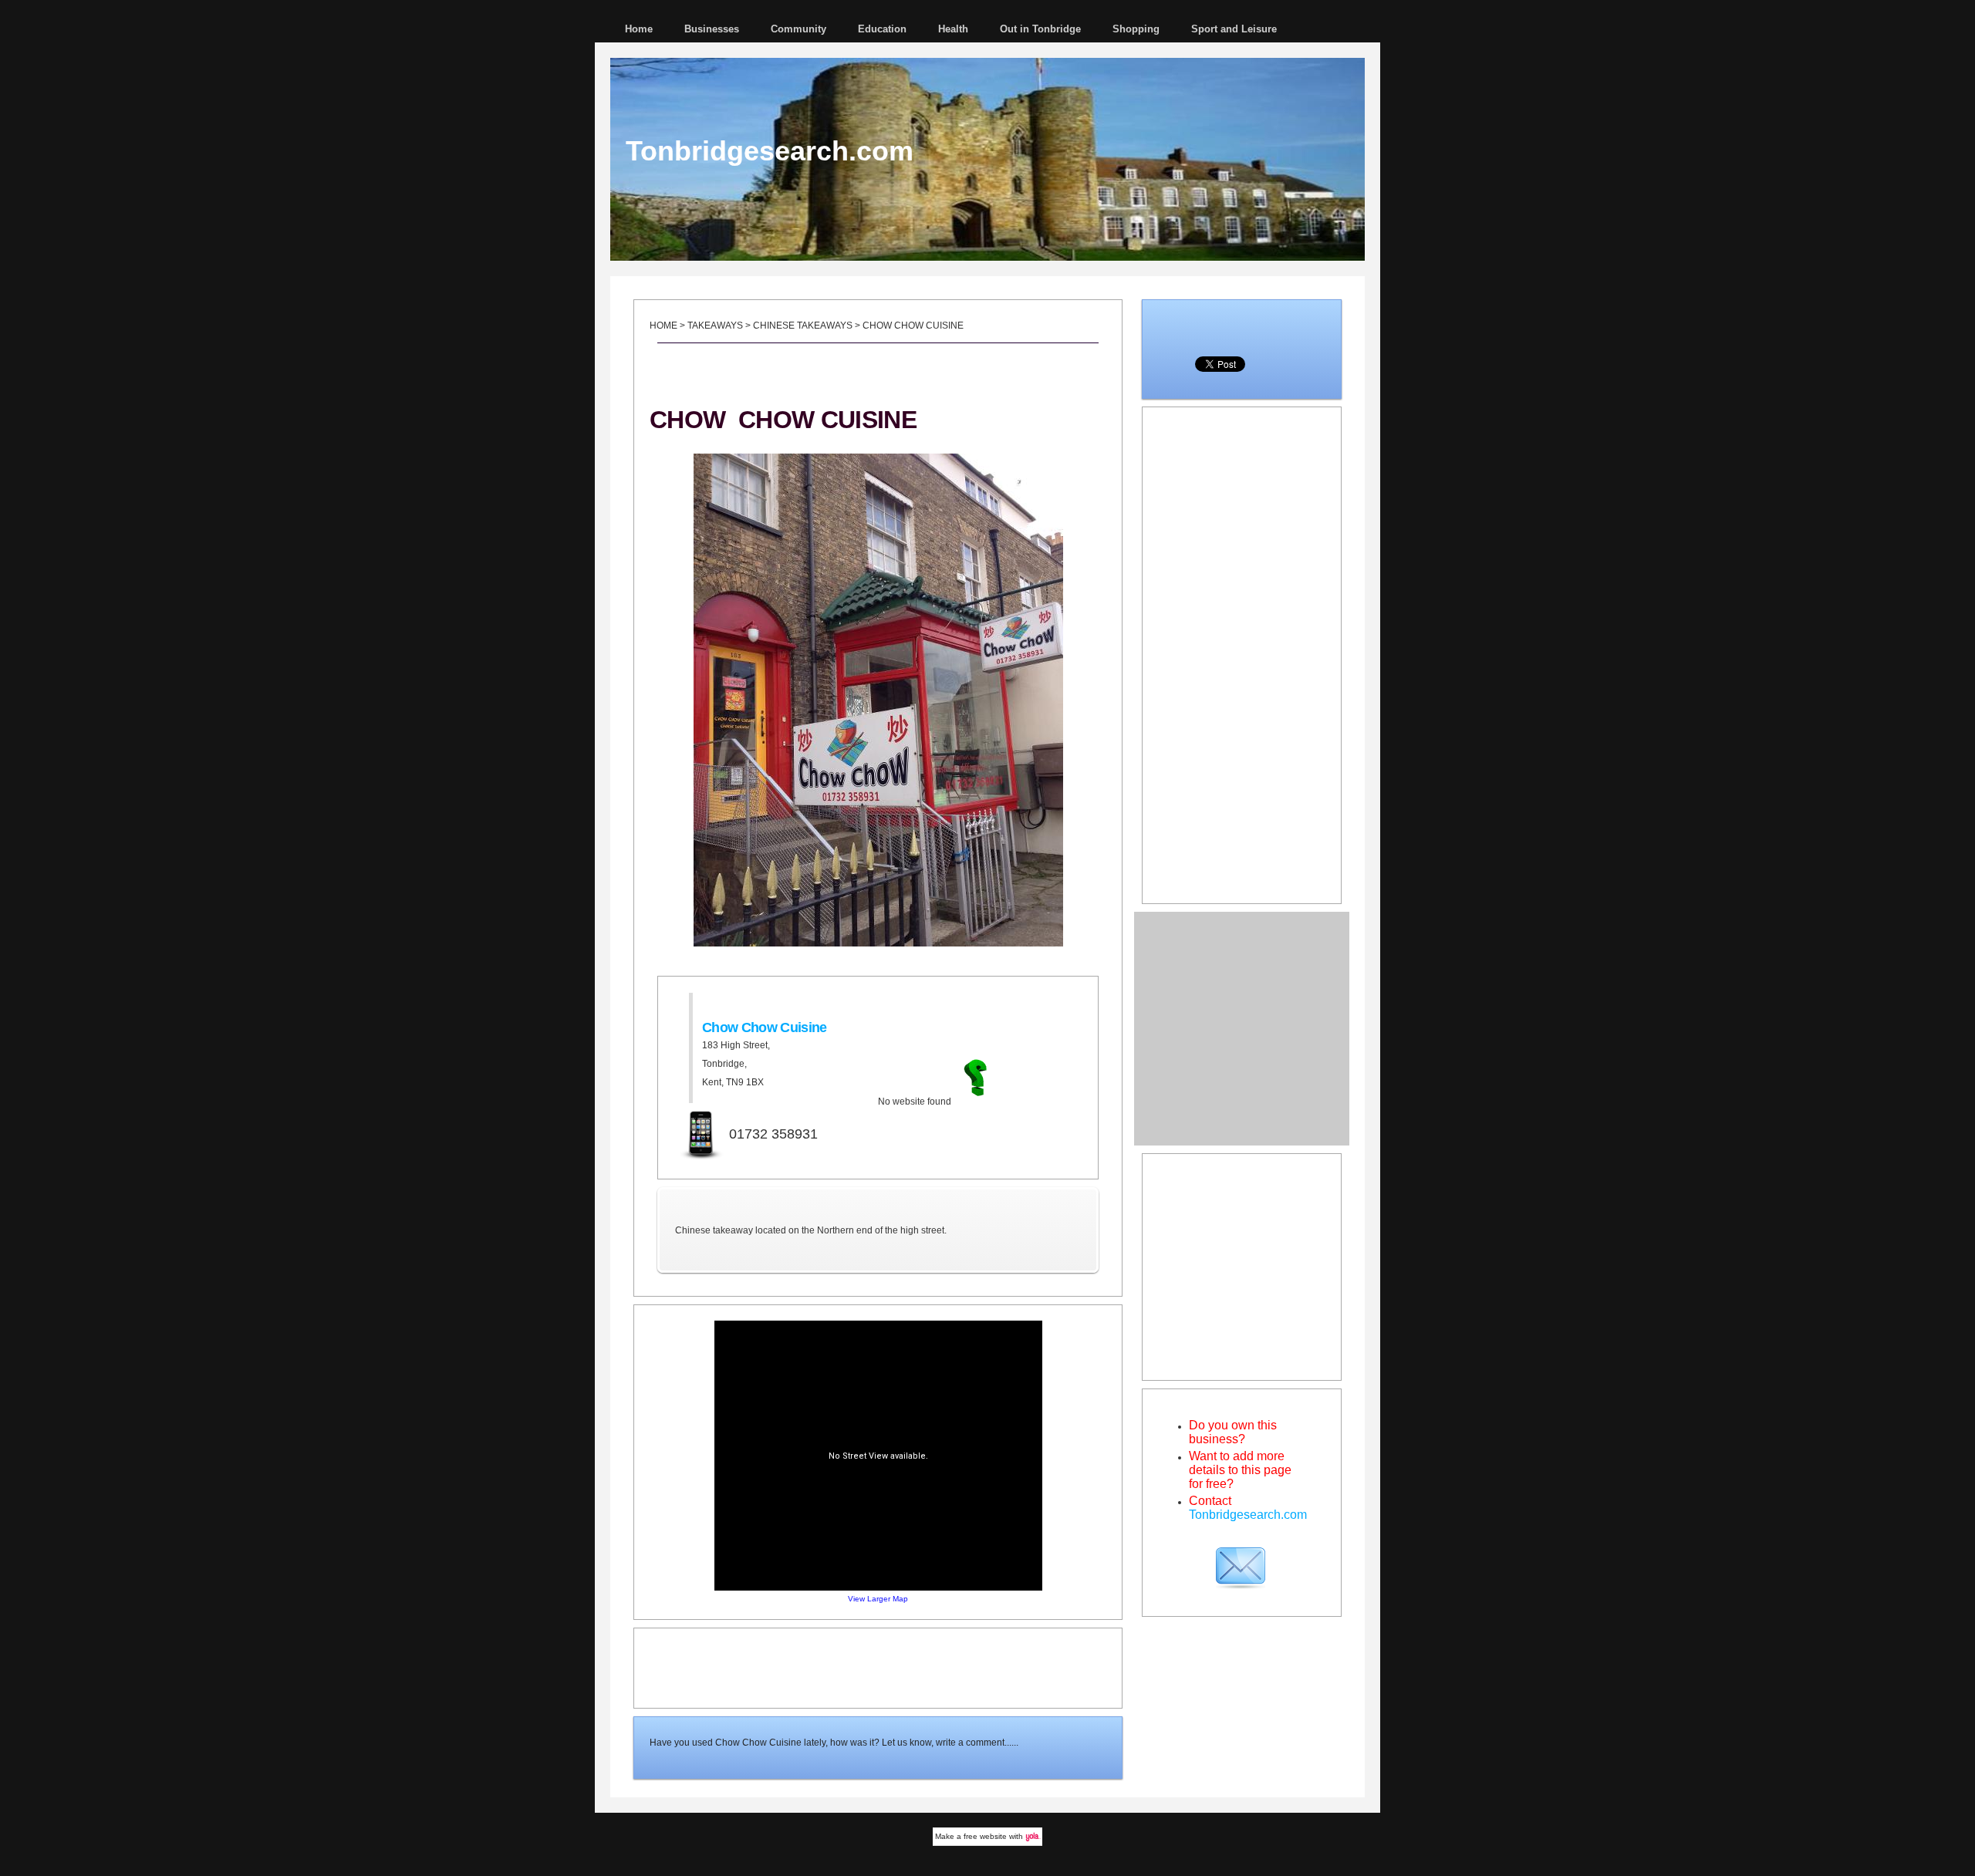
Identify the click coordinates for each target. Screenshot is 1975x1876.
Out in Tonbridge (1040, 29)
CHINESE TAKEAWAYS (803, 326)
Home (639, 29)
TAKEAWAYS (715, 326)
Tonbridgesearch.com (770, 151)
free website (985, 1836)
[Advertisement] (878, 1667)
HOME (663, 326)
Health (953, 29)
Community (798, 29)
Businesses (712, 29)
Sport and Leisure (1234, 29)
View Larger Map (878, 1599)
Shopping (1136, 29)
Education (882, 29)
